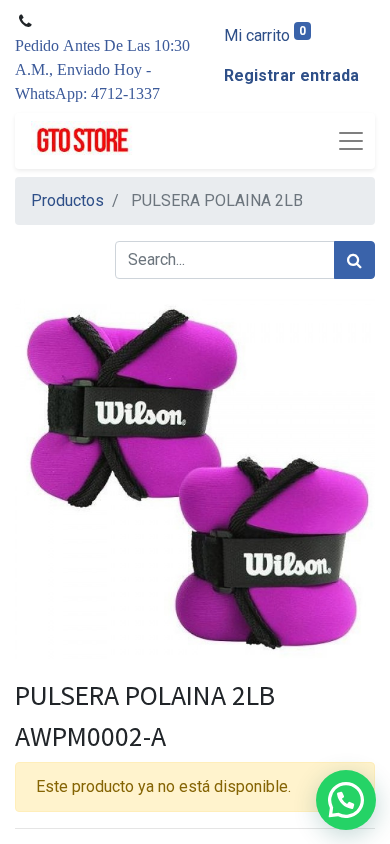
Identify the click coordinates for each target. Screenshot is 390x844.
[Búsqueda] (354, 260)
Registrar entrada (291, 75)
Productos (67, 200)
